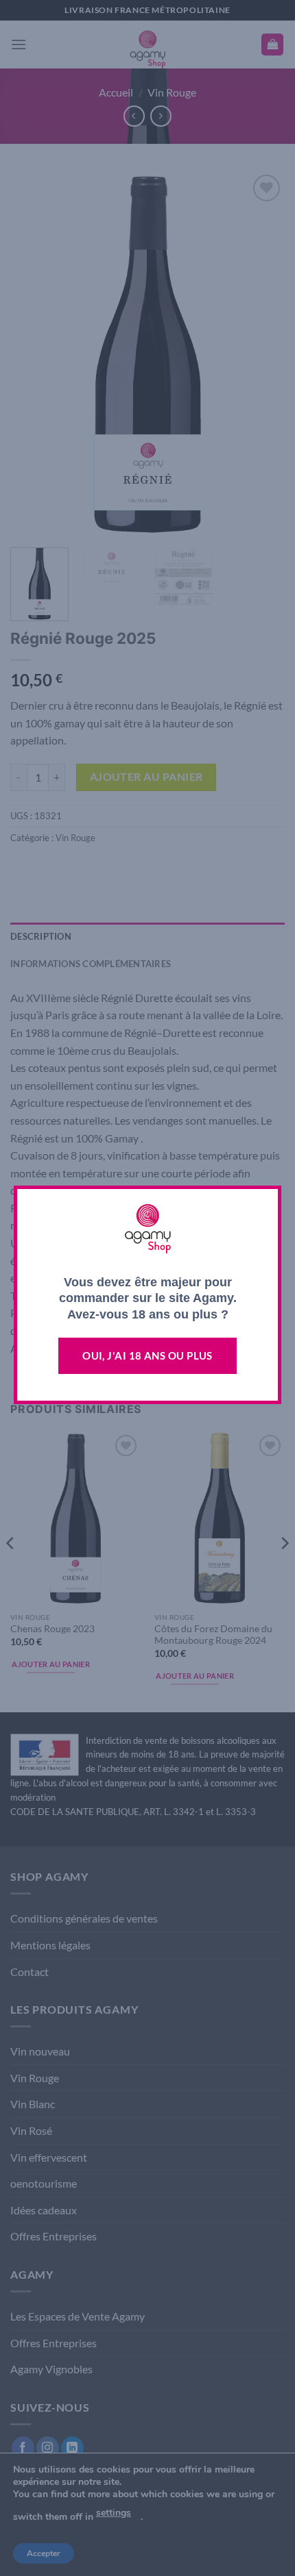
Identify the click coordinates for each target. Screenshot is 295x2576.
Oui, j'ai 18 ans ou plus (147, 1355)
